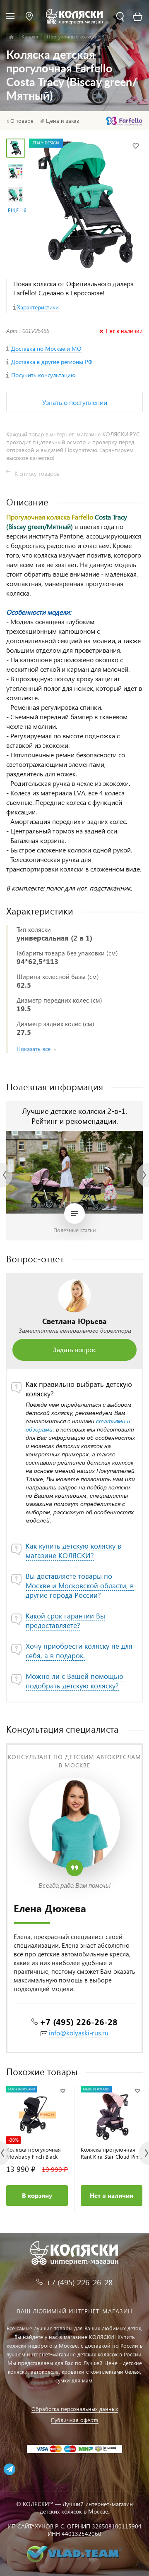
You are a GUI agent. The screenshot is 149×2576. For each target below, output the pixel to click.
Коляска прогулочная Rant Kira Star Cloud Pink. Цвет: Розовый (111, 2153)
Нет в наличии (112, 2195)
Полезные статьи (75, 1230)
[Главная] (11, 37)
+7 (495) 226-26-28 (79, 2021)
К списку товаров (37, 473)
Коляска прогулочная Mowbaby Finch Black (34, 2153)
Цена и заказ (62, 121)
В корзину (37, 2195)
